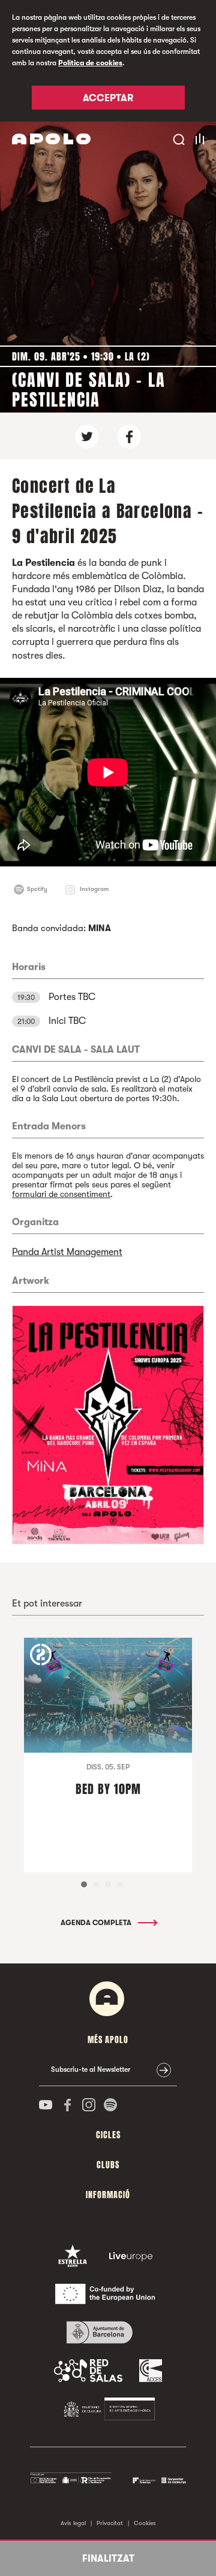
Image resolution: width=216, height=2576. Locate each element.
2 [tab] (96, 1884)
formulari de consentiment (61, 1194)
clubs (108, 2165)
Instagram (94, 889)
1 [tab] (84, 1884)
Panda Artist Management (67, 1252)
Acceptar (108, 98)
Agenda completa (97, 1923)
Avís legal (73, 2523)
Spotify (37, 889)
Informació (108, 2195)
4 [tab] (120, 1884)
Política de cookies (90, 63)
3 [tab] (108, 1884)
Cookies (145, 2523)
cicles (108, 2135)
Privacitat (110, 2523)
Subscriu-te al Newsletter (91, 2069)
